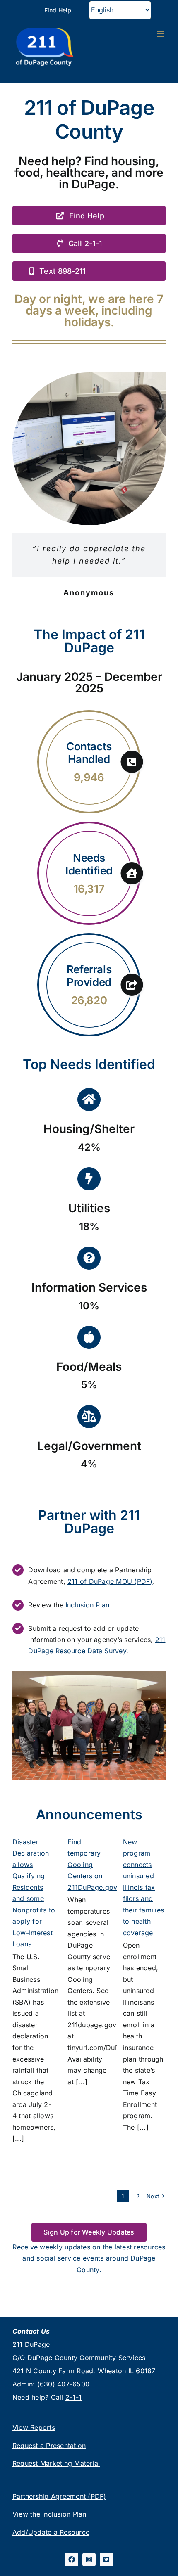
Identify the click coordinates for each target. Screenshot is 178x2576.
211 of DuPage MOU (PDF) (110, 1581)
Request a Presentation (49, 2446)
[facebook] (72, 2559)
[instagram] (89, 2559)
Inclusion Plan (87, 1605)
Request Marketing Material (56, 2463)
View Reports (34, 2427)
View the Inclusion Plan (49, 2514)
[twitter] (106, 2559)
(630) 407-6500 (63, 2384)
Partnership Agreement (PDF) (59, 2496)
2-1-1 (73, 2397)
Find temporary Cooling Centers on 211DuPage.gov (92, 1865)
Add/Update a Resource (51, 2532)
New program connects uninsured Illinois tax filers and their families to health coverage (143, 1887)
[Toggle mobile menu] (161, 34)
